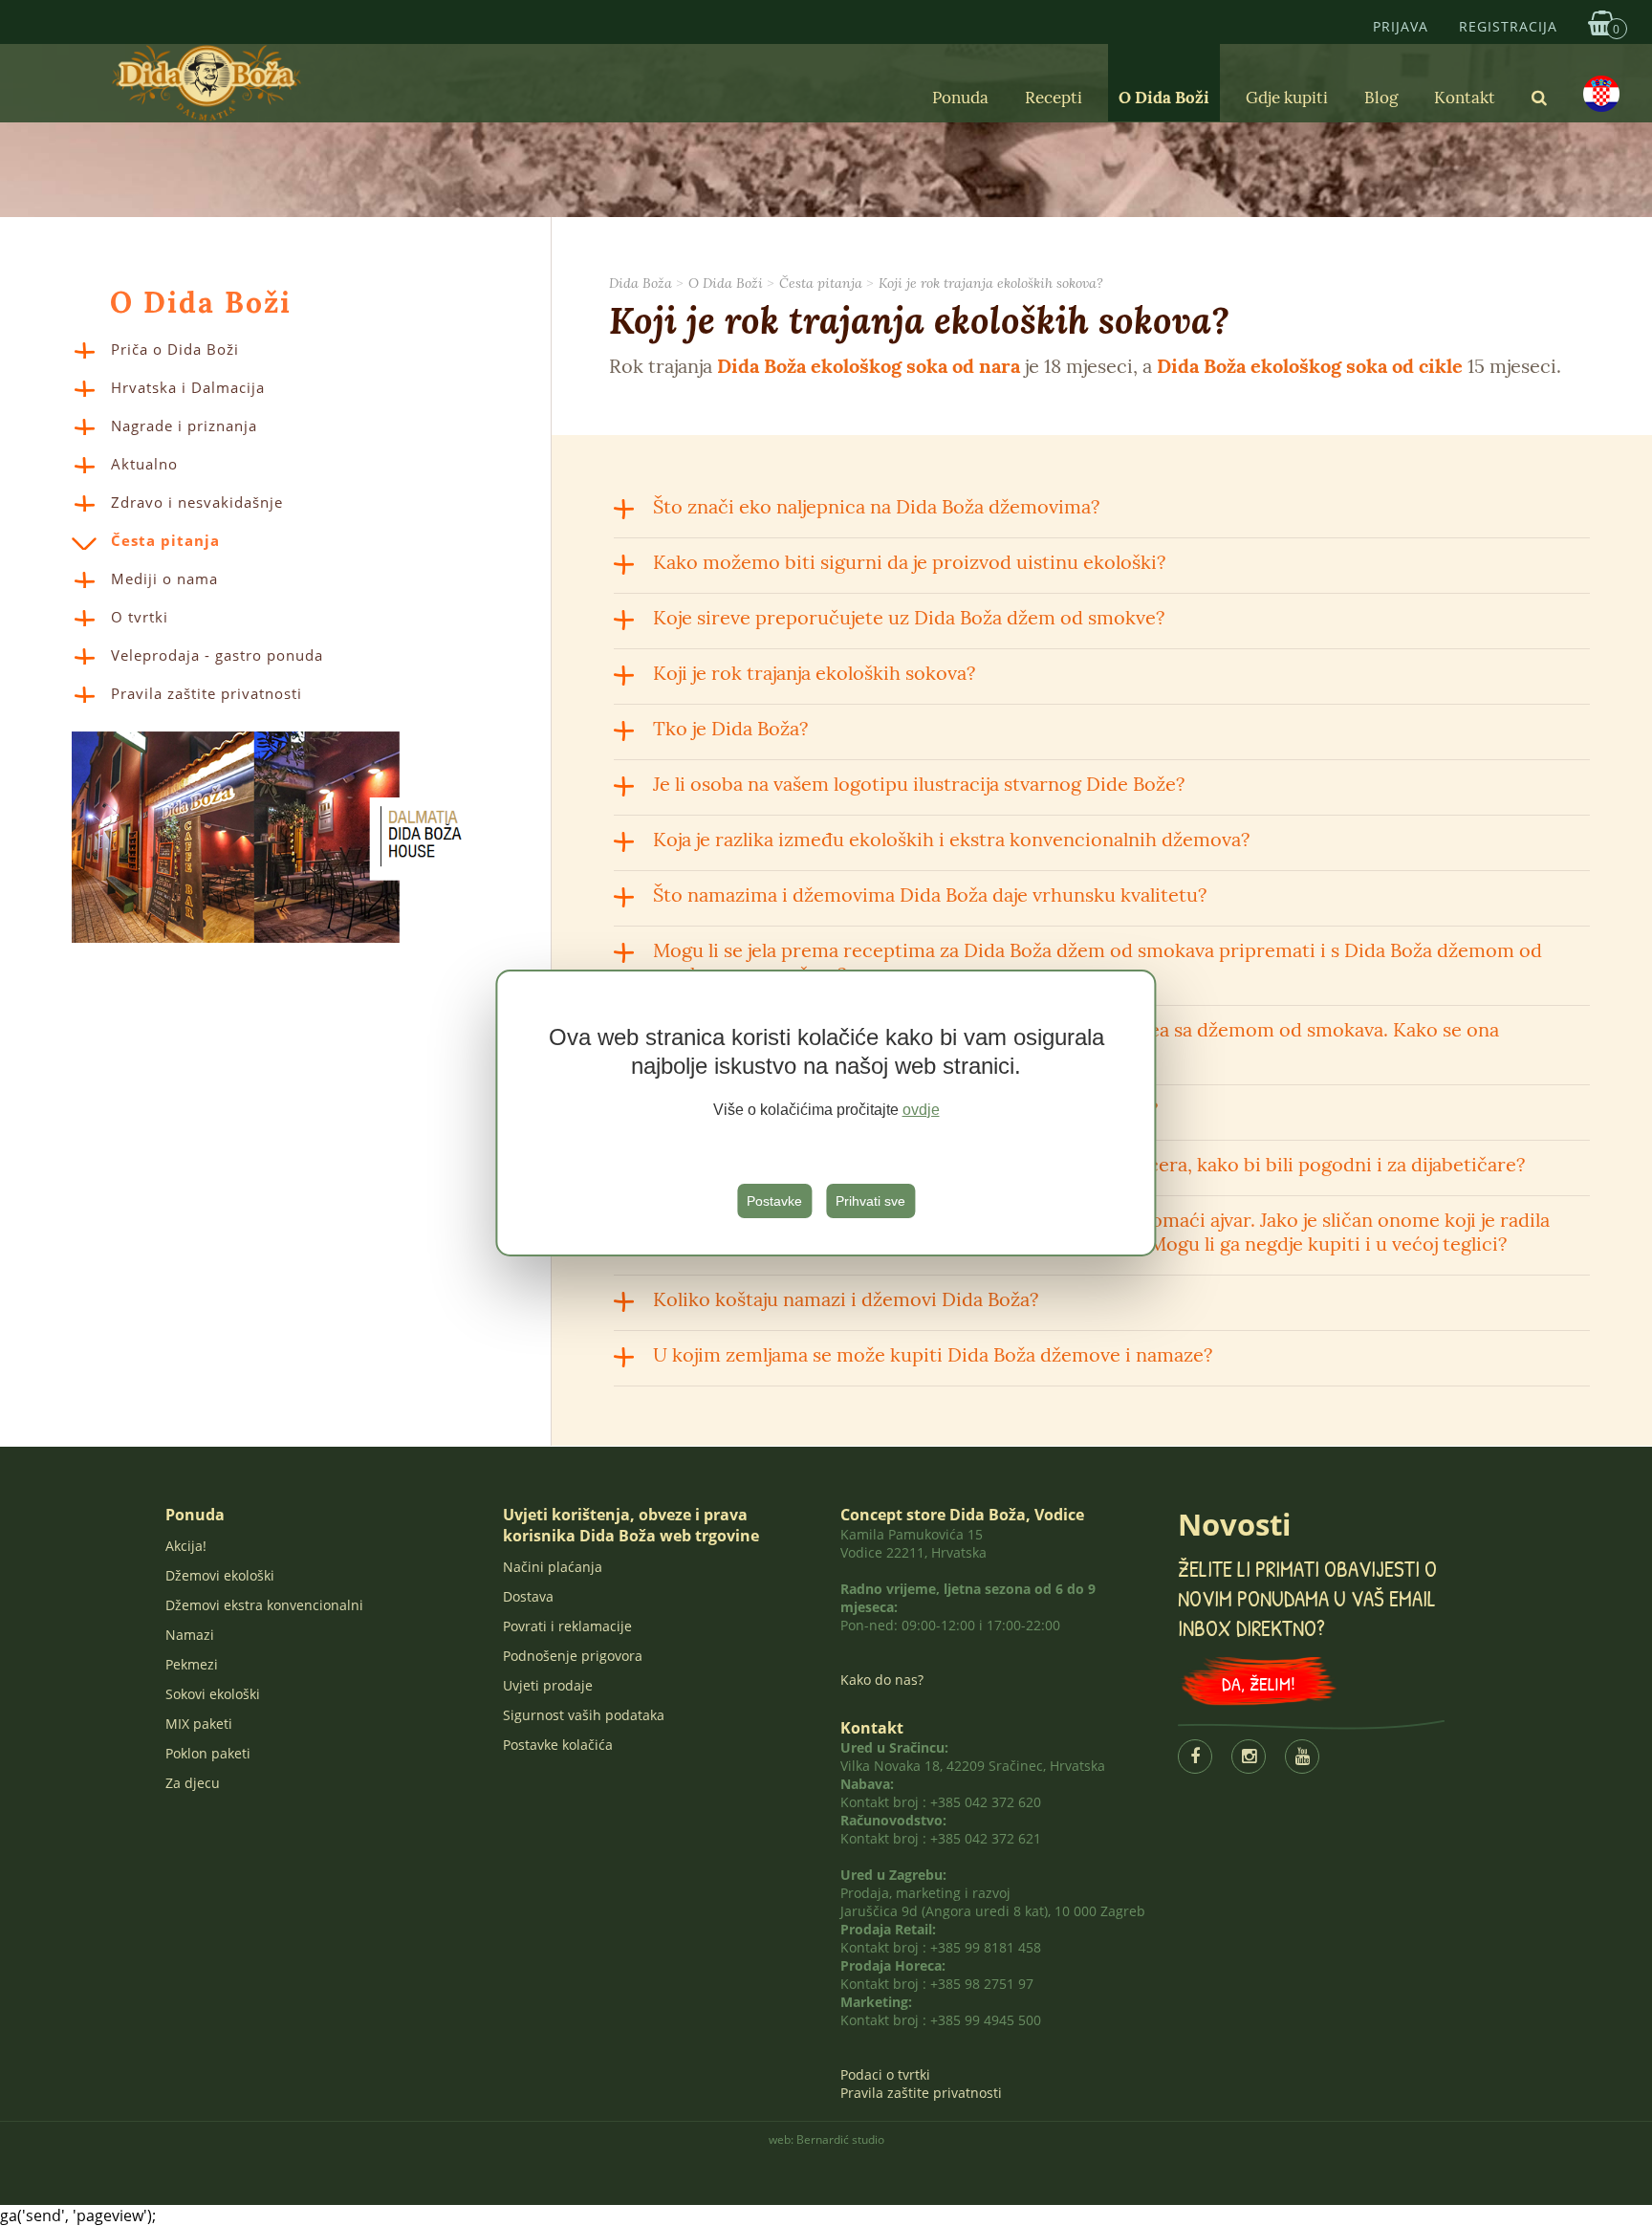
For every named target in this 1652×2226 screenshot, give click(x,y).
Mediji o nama (164, 578)
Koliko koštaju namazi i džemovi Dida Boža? (846, 1299)
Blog (1381, 98)
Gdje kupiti (1287, 98)
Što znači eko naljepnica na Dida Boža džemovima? (876, 506)
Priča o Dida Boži (175, 349)
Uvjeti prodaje (548, 1685)
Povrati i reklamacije (567, 1626)
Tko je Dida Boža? (730, 728)
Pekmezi (192, 1664)
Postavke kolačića (558, 1745)
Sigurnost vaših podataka (584, 1715)
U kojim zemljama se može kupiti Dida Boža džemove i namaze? (933, 1354)
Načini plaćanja (553, 1567)
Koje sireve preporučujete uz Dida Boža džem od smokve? (909, 617)
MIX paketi (199, 1724)
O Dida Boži (1164, 98)
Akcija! (186, 1546)
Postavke (774, 1201)
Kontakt (1465, 98)
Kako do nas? (882, 1680)
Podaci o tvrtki (885, 2074)
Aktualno (144, 464)
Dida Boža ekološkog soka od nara (869, 366)
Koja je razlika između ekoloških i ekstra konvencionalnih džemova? (951, 839)
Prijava (1401, 26)
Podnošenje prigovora (573, 1656)
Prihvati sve (870, 1201)
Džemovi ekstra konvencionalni (264, 1605)
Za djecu (193, 1783)
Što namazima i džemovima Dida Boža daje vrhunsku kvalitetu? (930, 895)
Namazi (190, 1635)
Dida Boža (641, 283)
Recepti (1054, 98)
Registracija (1508, 26)
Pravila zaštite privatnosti (206, 693)
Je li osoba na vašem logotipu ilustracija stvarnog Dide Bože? (919, 784)
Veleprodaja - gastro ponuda (217, 655)
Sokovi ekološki (213, 1694)
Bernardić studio (840, 2139)
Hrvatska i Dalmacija (188, 387)
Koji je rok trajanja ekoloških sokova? (991, 283)
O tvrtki (140, 617)
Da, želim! (1259, 1683)
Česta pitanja (165, 540)
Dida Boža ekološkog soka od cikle (1310, 366)
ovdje (921, 1110)
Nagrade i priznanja (184, 426)
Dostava (528, 1596)
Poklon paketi (208, 1753)
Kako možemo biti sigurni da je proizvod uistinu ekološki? (909, 562)
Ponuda (960, 98)
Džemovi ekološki (220, 1575)
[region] (826, 1113)
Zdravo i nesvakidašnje (197, 502)
